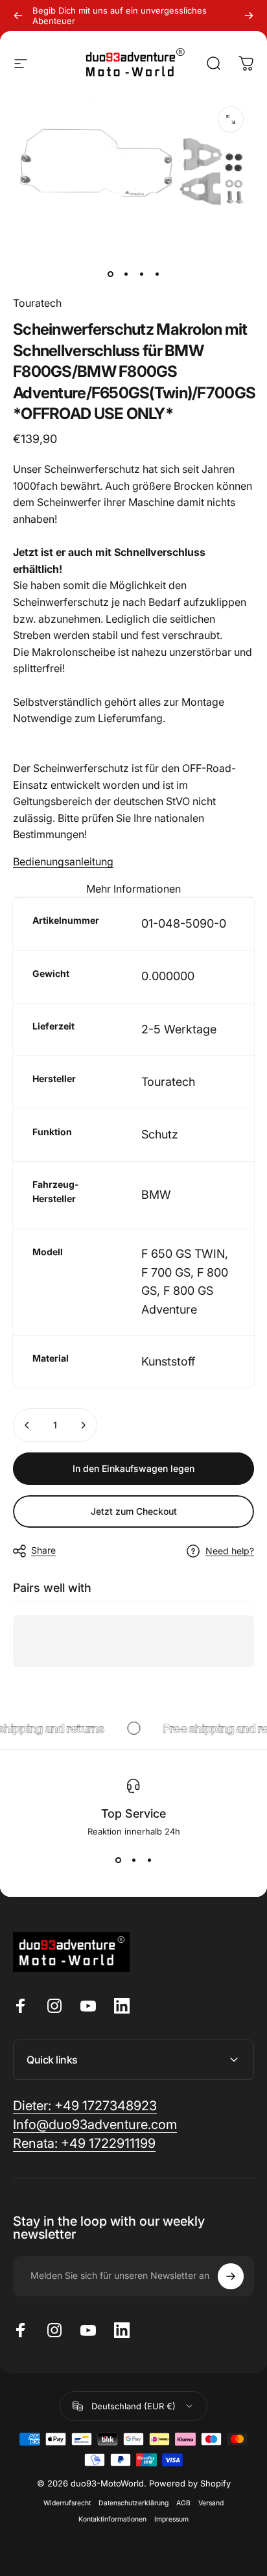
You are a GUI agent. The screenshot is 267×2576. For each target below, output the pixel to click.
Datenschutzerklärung (133, 2503)
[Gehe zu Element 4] (157, 274)
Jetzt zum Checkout (134, 1511)
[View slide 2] (133, 1860)
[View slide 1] (118, 1860)
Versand (211, 2503)
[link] (84, 2144)
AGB (183, 2503)
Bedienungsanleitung (63, 861)
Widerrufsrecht (67, 2503)
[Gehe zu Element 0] (110, 274)
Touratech (37, 303)
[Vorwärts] (249, 16)
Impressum (171, 2519)
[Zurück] (18, 16)
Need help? (230, 1551)
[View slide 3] (149, 1860)
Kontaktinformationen (112, 2519)
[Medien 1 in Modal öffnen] (231, 119)
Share (43, 1550)
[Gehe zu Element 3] (141, 274)
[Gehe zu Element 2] (126, 274)
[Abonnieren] (231, 2276)
